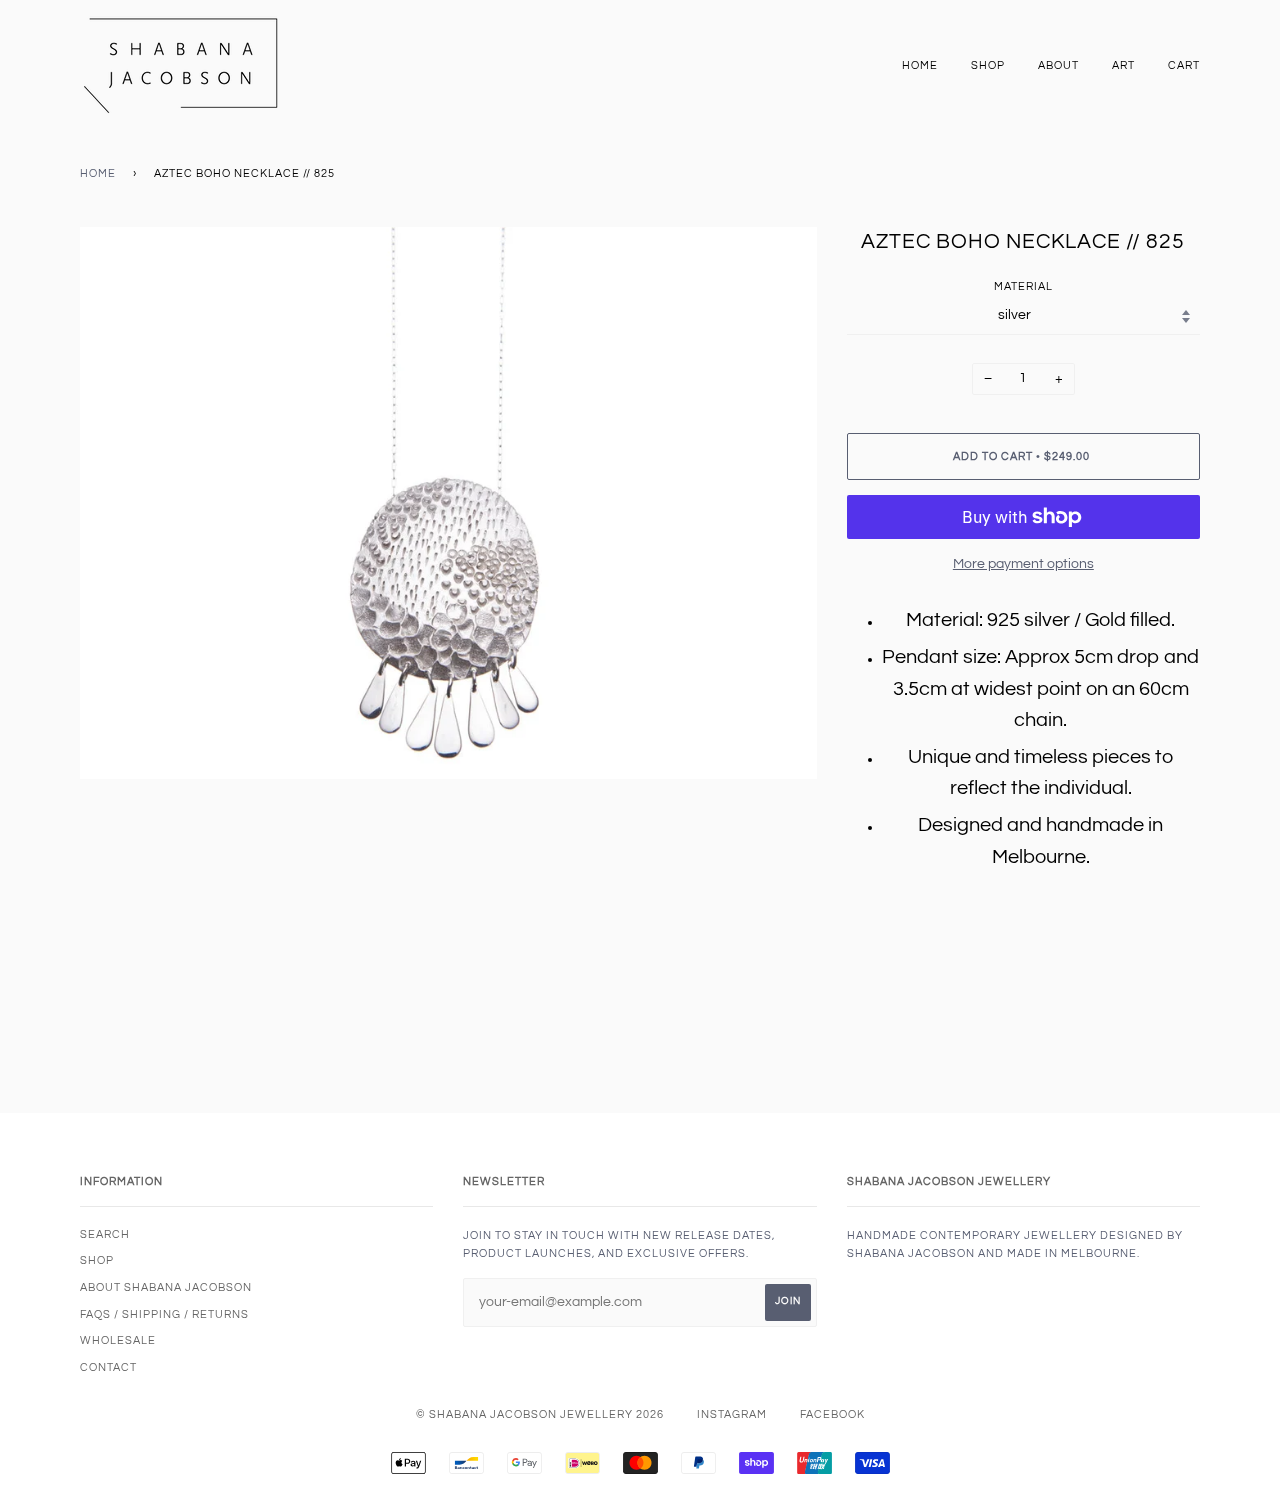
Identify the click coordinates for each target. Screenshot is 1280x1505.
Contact (108, 1367)
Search (105, 1234)
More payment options (1023, 564)
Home (920, 65)
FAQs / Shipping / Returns (164, 1314)
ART (1123, 65)
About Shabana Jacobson (166, 1287)
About (1058, 65)
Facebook (832, 1414)
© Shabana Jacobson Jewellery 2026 (540, 1414)
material (1023, 286)
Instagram (732, 1414)
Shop (988, 65)
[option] (448, 503)
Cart (1184, 65)
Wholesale (118, 1340)
